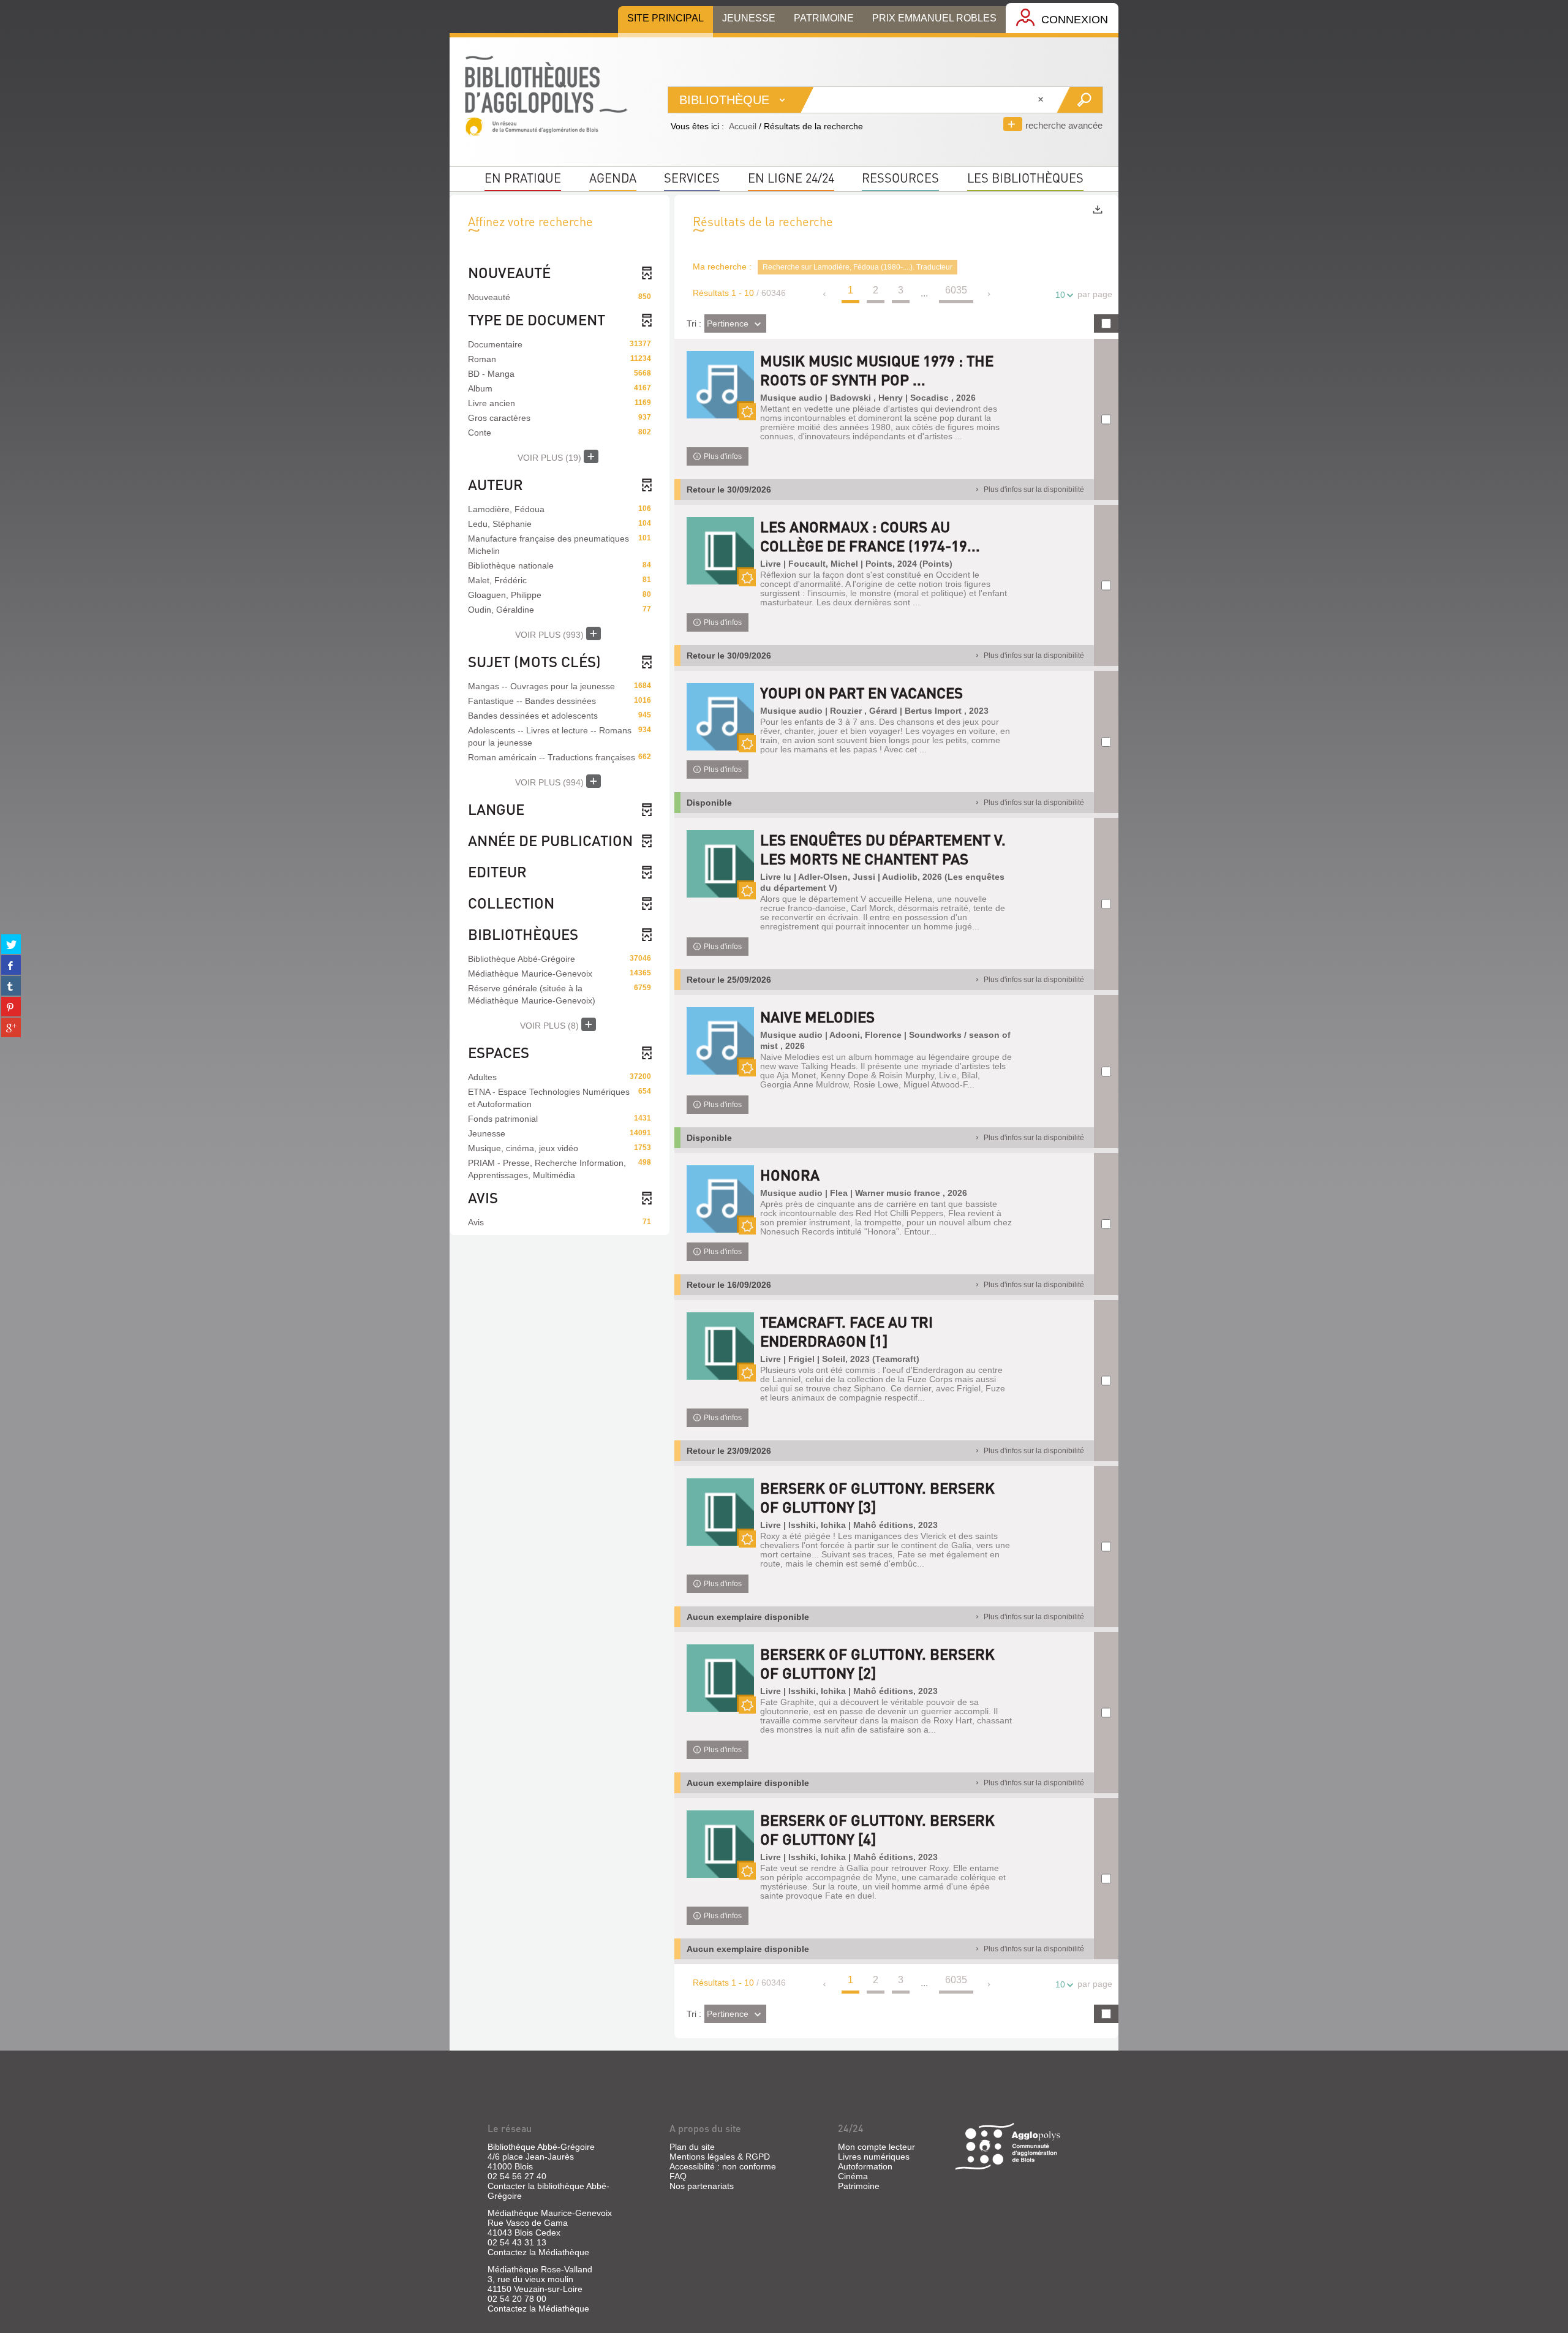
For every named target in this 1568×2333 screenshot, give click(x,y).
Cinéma (853, 2176)
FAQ (678, 2176)
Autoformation (865, 2166)
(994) (551, 782)
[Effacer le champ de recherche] (1042, 100)
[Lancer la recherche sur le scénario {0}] (1080, 100)
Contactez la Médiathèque (538, 2252)
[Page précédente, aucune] (825, 294)
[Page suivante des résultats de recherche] (989, 294)
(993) (551, 635)
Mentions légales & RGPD (720, 2157)
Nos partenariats (702, 2186)
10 (1060, 295)
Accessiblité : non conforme (723, 2166)
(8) (551, 1026)
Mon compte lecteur (876, 2147)
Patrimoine (859, 2186)
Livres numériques (874, 2157)
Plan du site (692, 2147)
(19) (551, 458)
